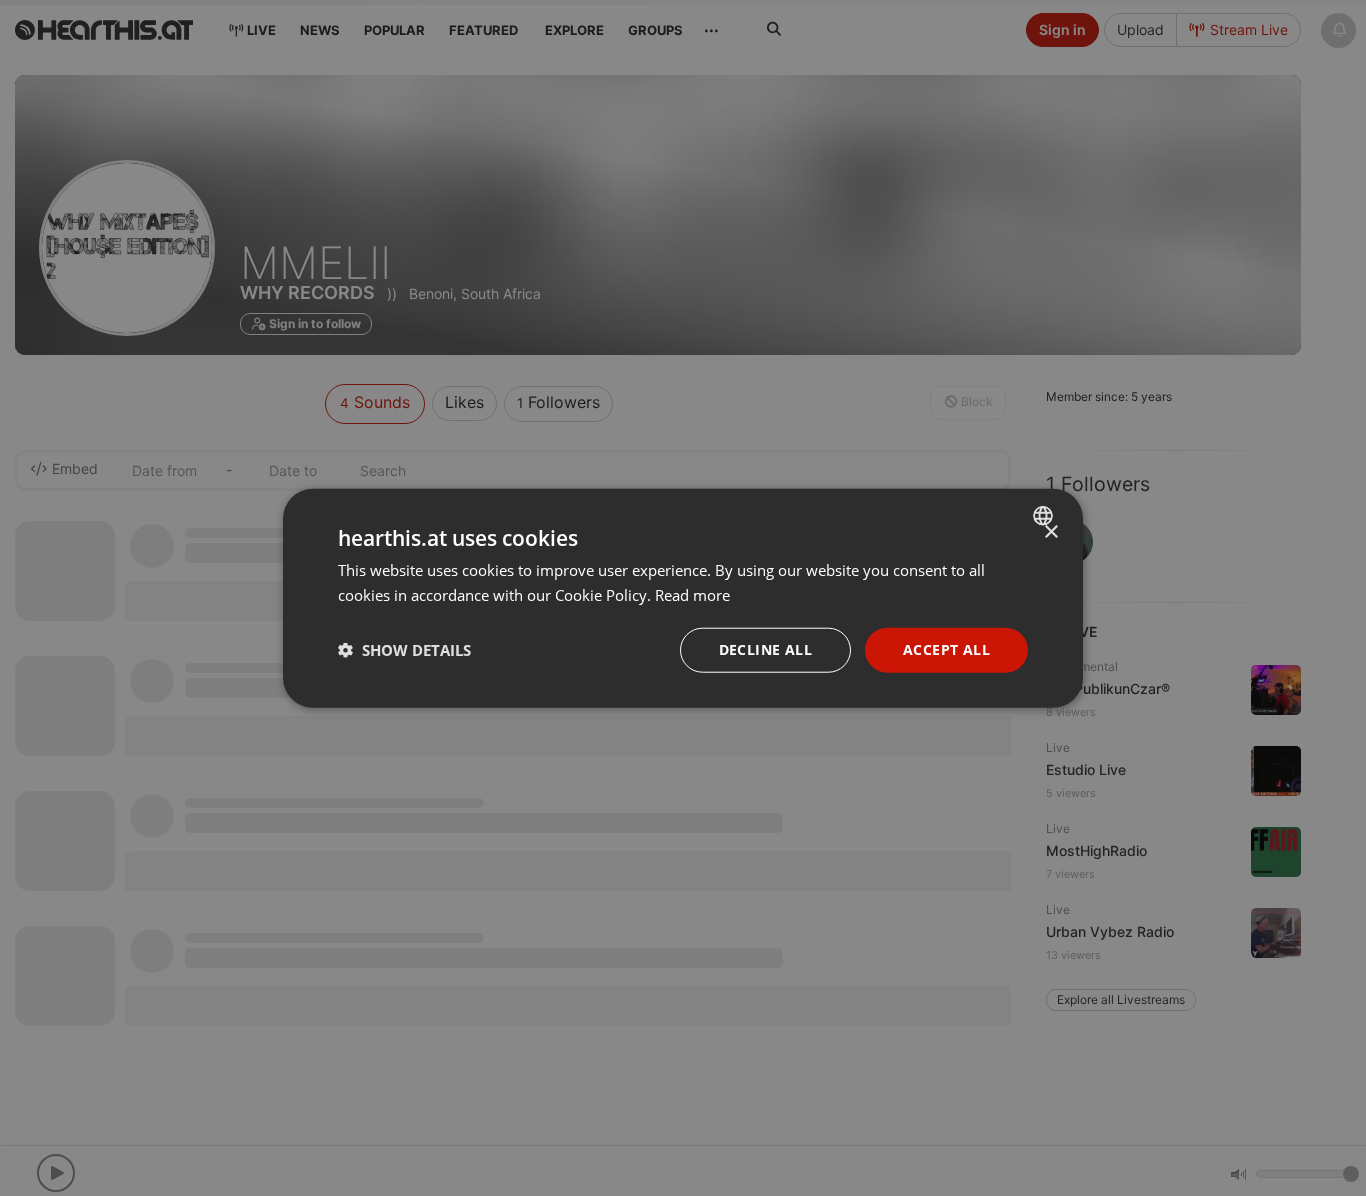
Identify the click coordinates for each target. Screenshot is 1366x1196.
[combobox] (1045, 516)
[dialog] (683, 598)
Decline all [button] (765, 649)
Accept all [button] (946, 649)
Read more (692, 595)
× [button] (1050, 532)
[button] (404, 650)
